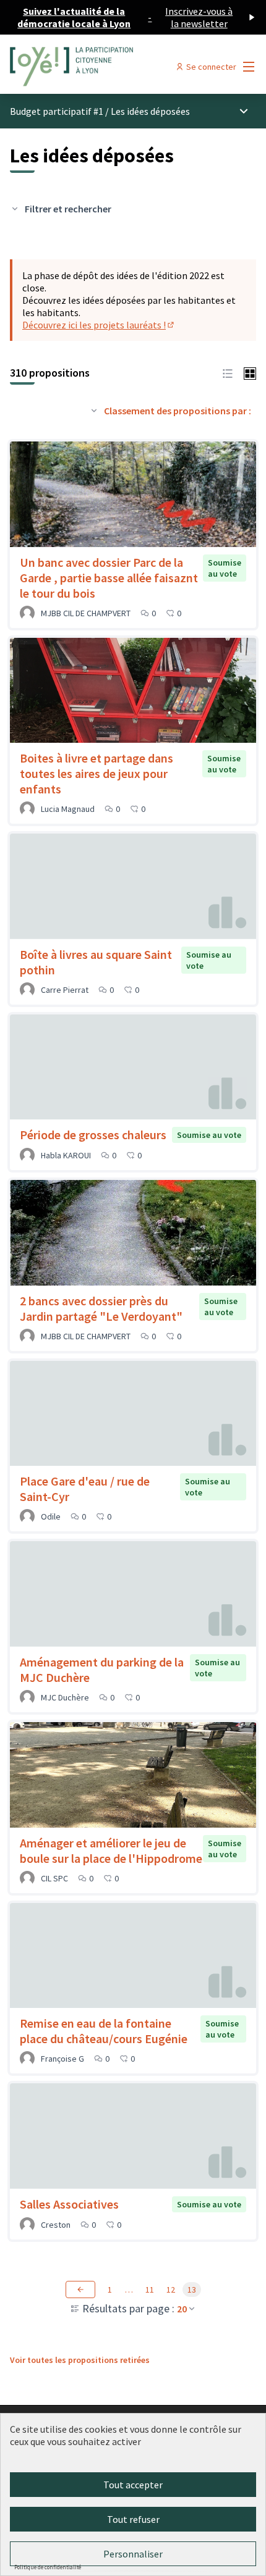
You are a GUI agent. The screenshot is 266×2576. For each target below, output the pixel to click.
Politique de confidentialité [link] (48, 2567)
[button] (228, 372)
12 (171, 2290)
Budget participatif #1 (57, 111)
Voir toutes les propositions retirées (80, 2360)
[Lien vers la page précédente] (80, 2290)
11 (150, 2290)
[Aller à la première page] (101, 67)
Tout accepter (133, 2485)
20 (182, 2309)
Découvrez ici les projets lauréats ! (99, 325)
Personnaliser (133, 2554)
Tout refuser (133, 2519)
